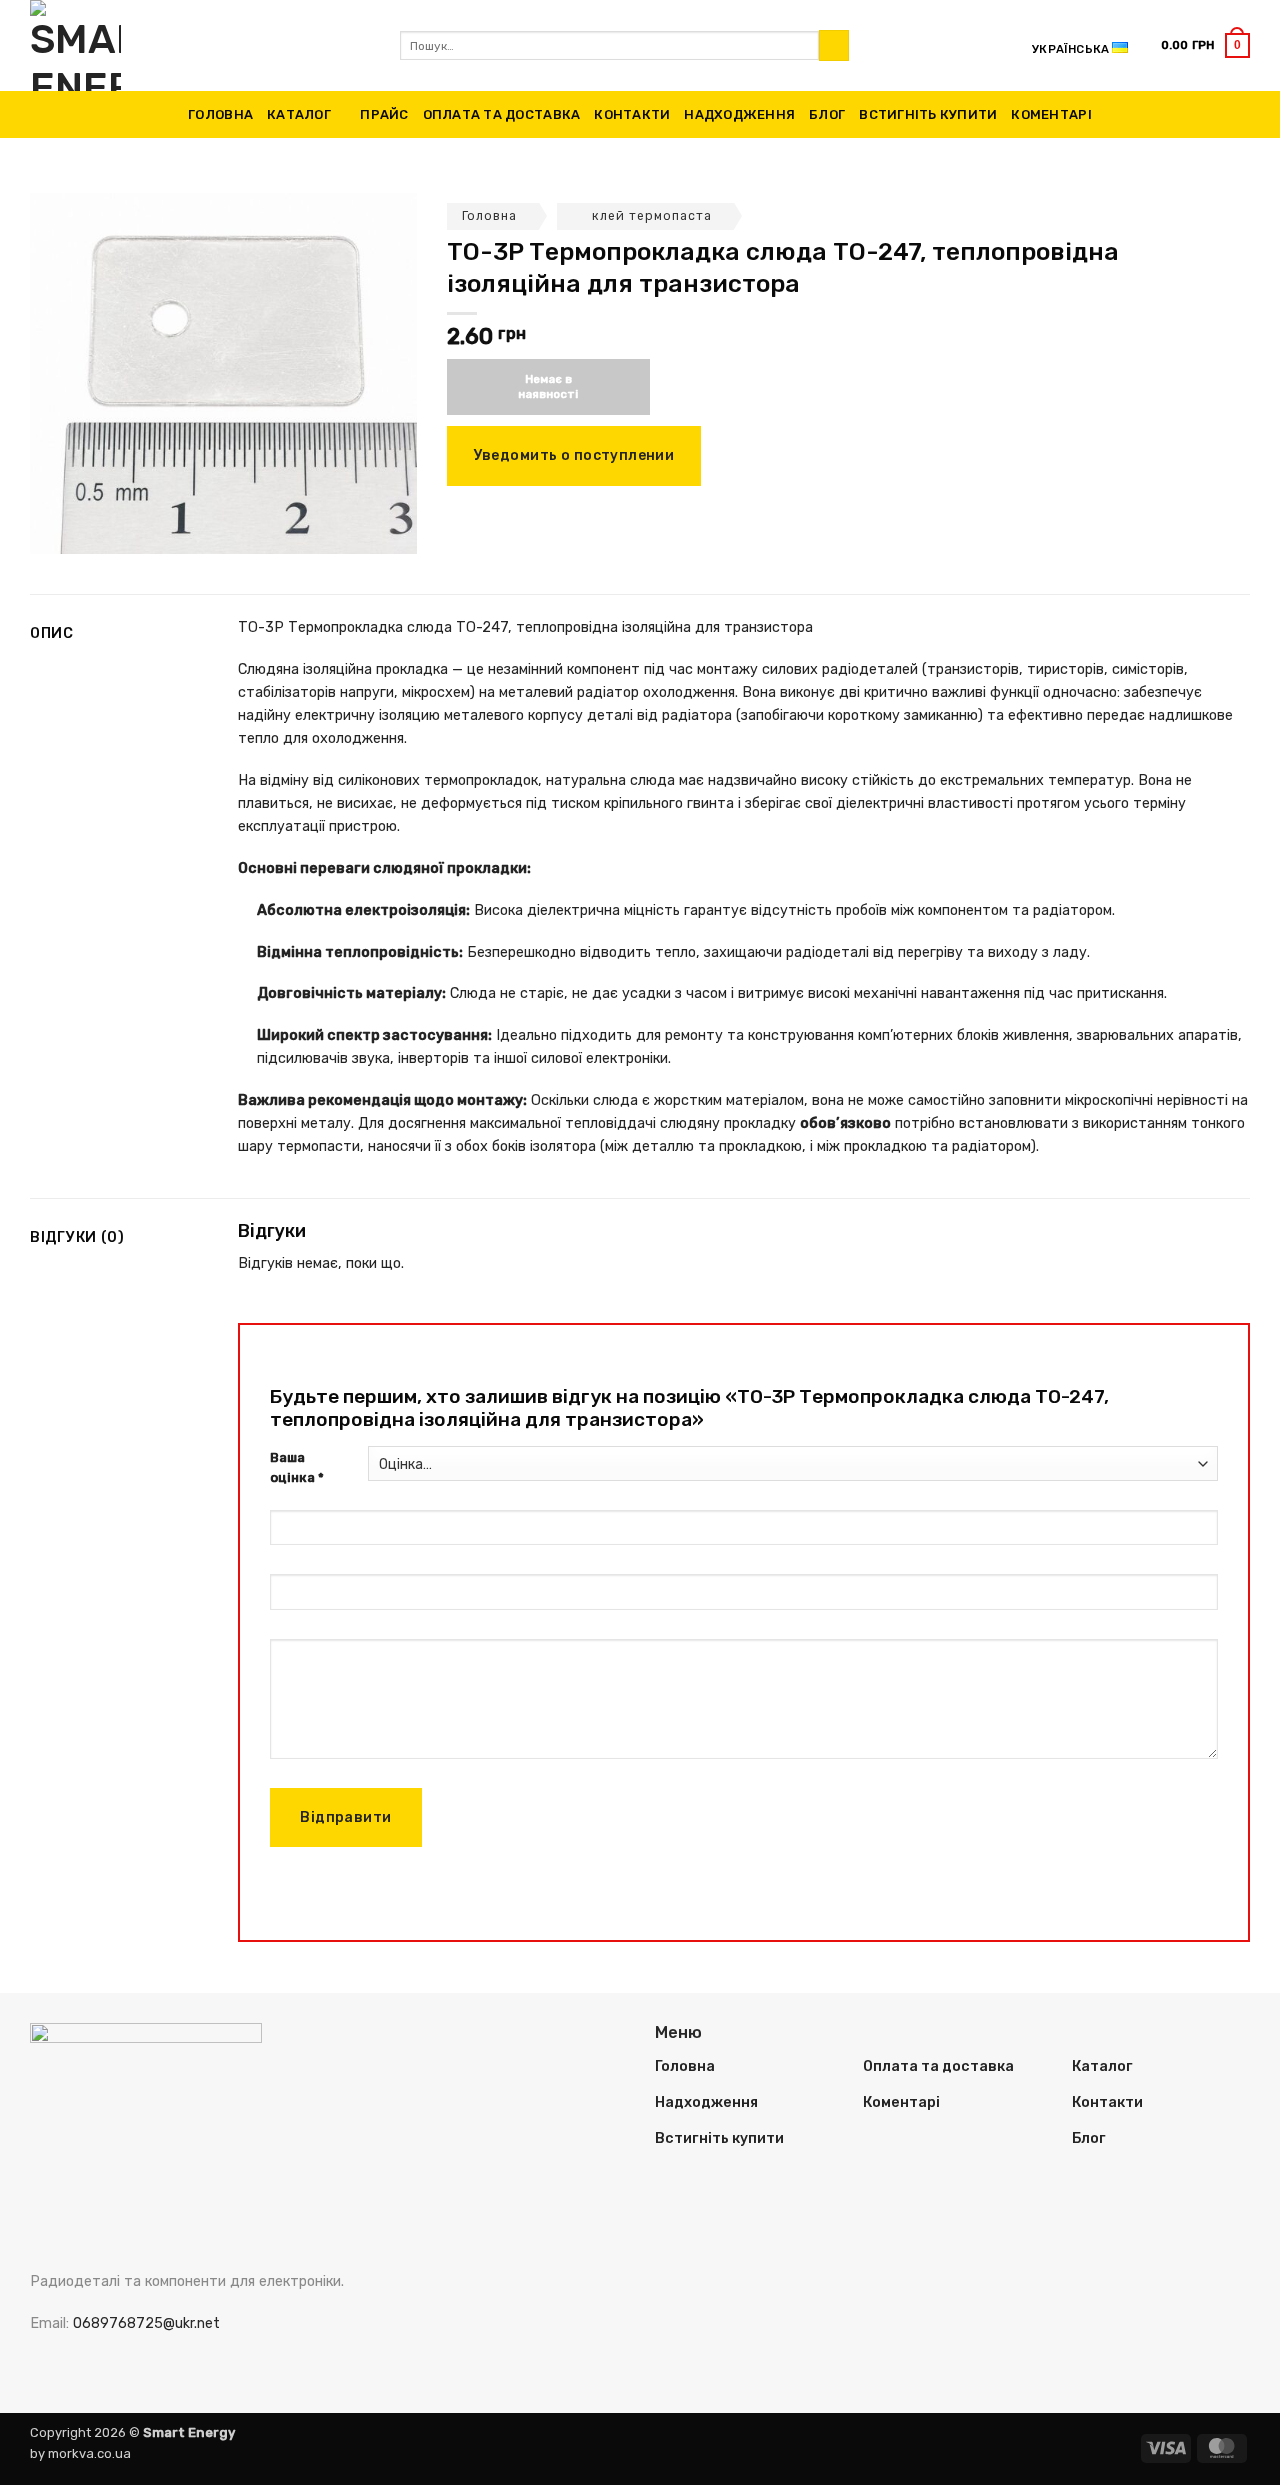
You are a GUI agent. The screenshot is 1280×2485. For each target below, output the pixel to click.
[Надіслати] (834, 45)
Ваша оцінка (297, 1468)
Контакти (632, 114)
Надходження (739, 114)
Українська (1070, 49)
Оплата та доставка (502, 114)
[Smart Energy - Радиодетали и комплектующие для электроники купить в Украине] (200, 45)
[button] (1205, 45)
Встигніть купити (928, 114)
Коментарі (1051, 114)
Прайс (384, 114)
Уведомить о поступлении (574, 455)
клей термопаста (652, 216)
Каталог (299, 114)
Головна (220, 114)
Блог (827, 114)
